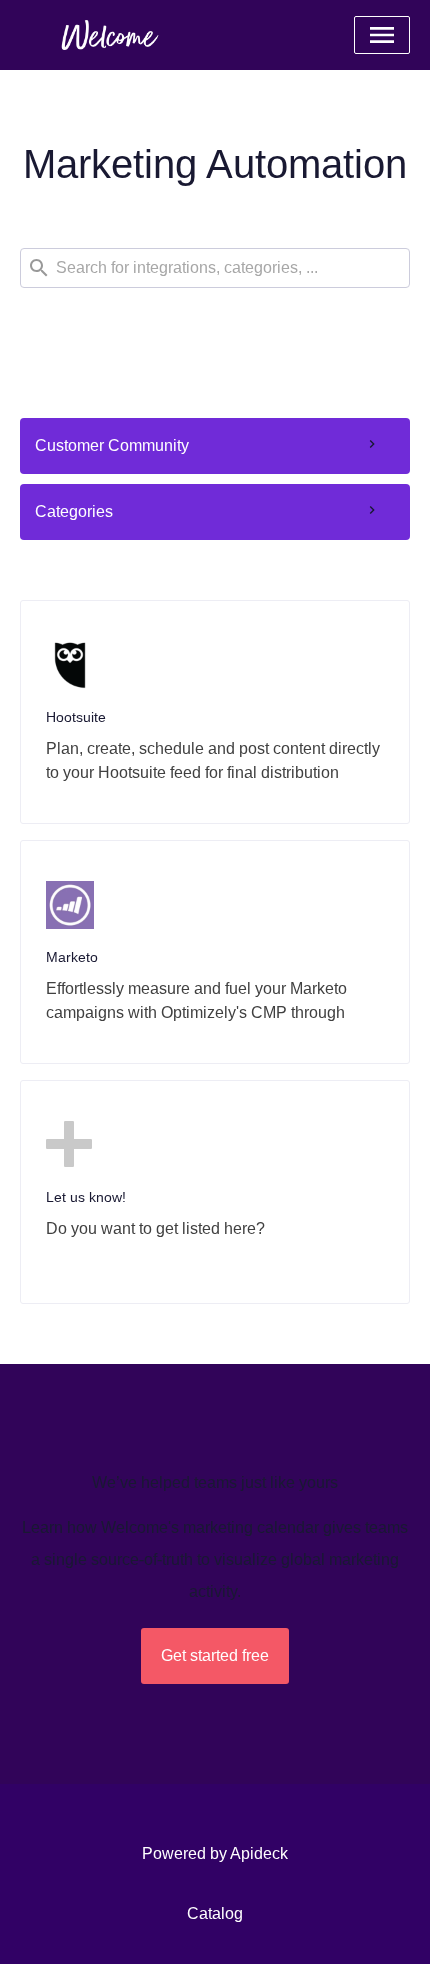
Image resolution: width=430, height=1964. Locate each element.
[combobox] (215, 268)
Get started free (215, 1655)
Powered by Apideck (215, 1853)
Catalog (215, 1913)
